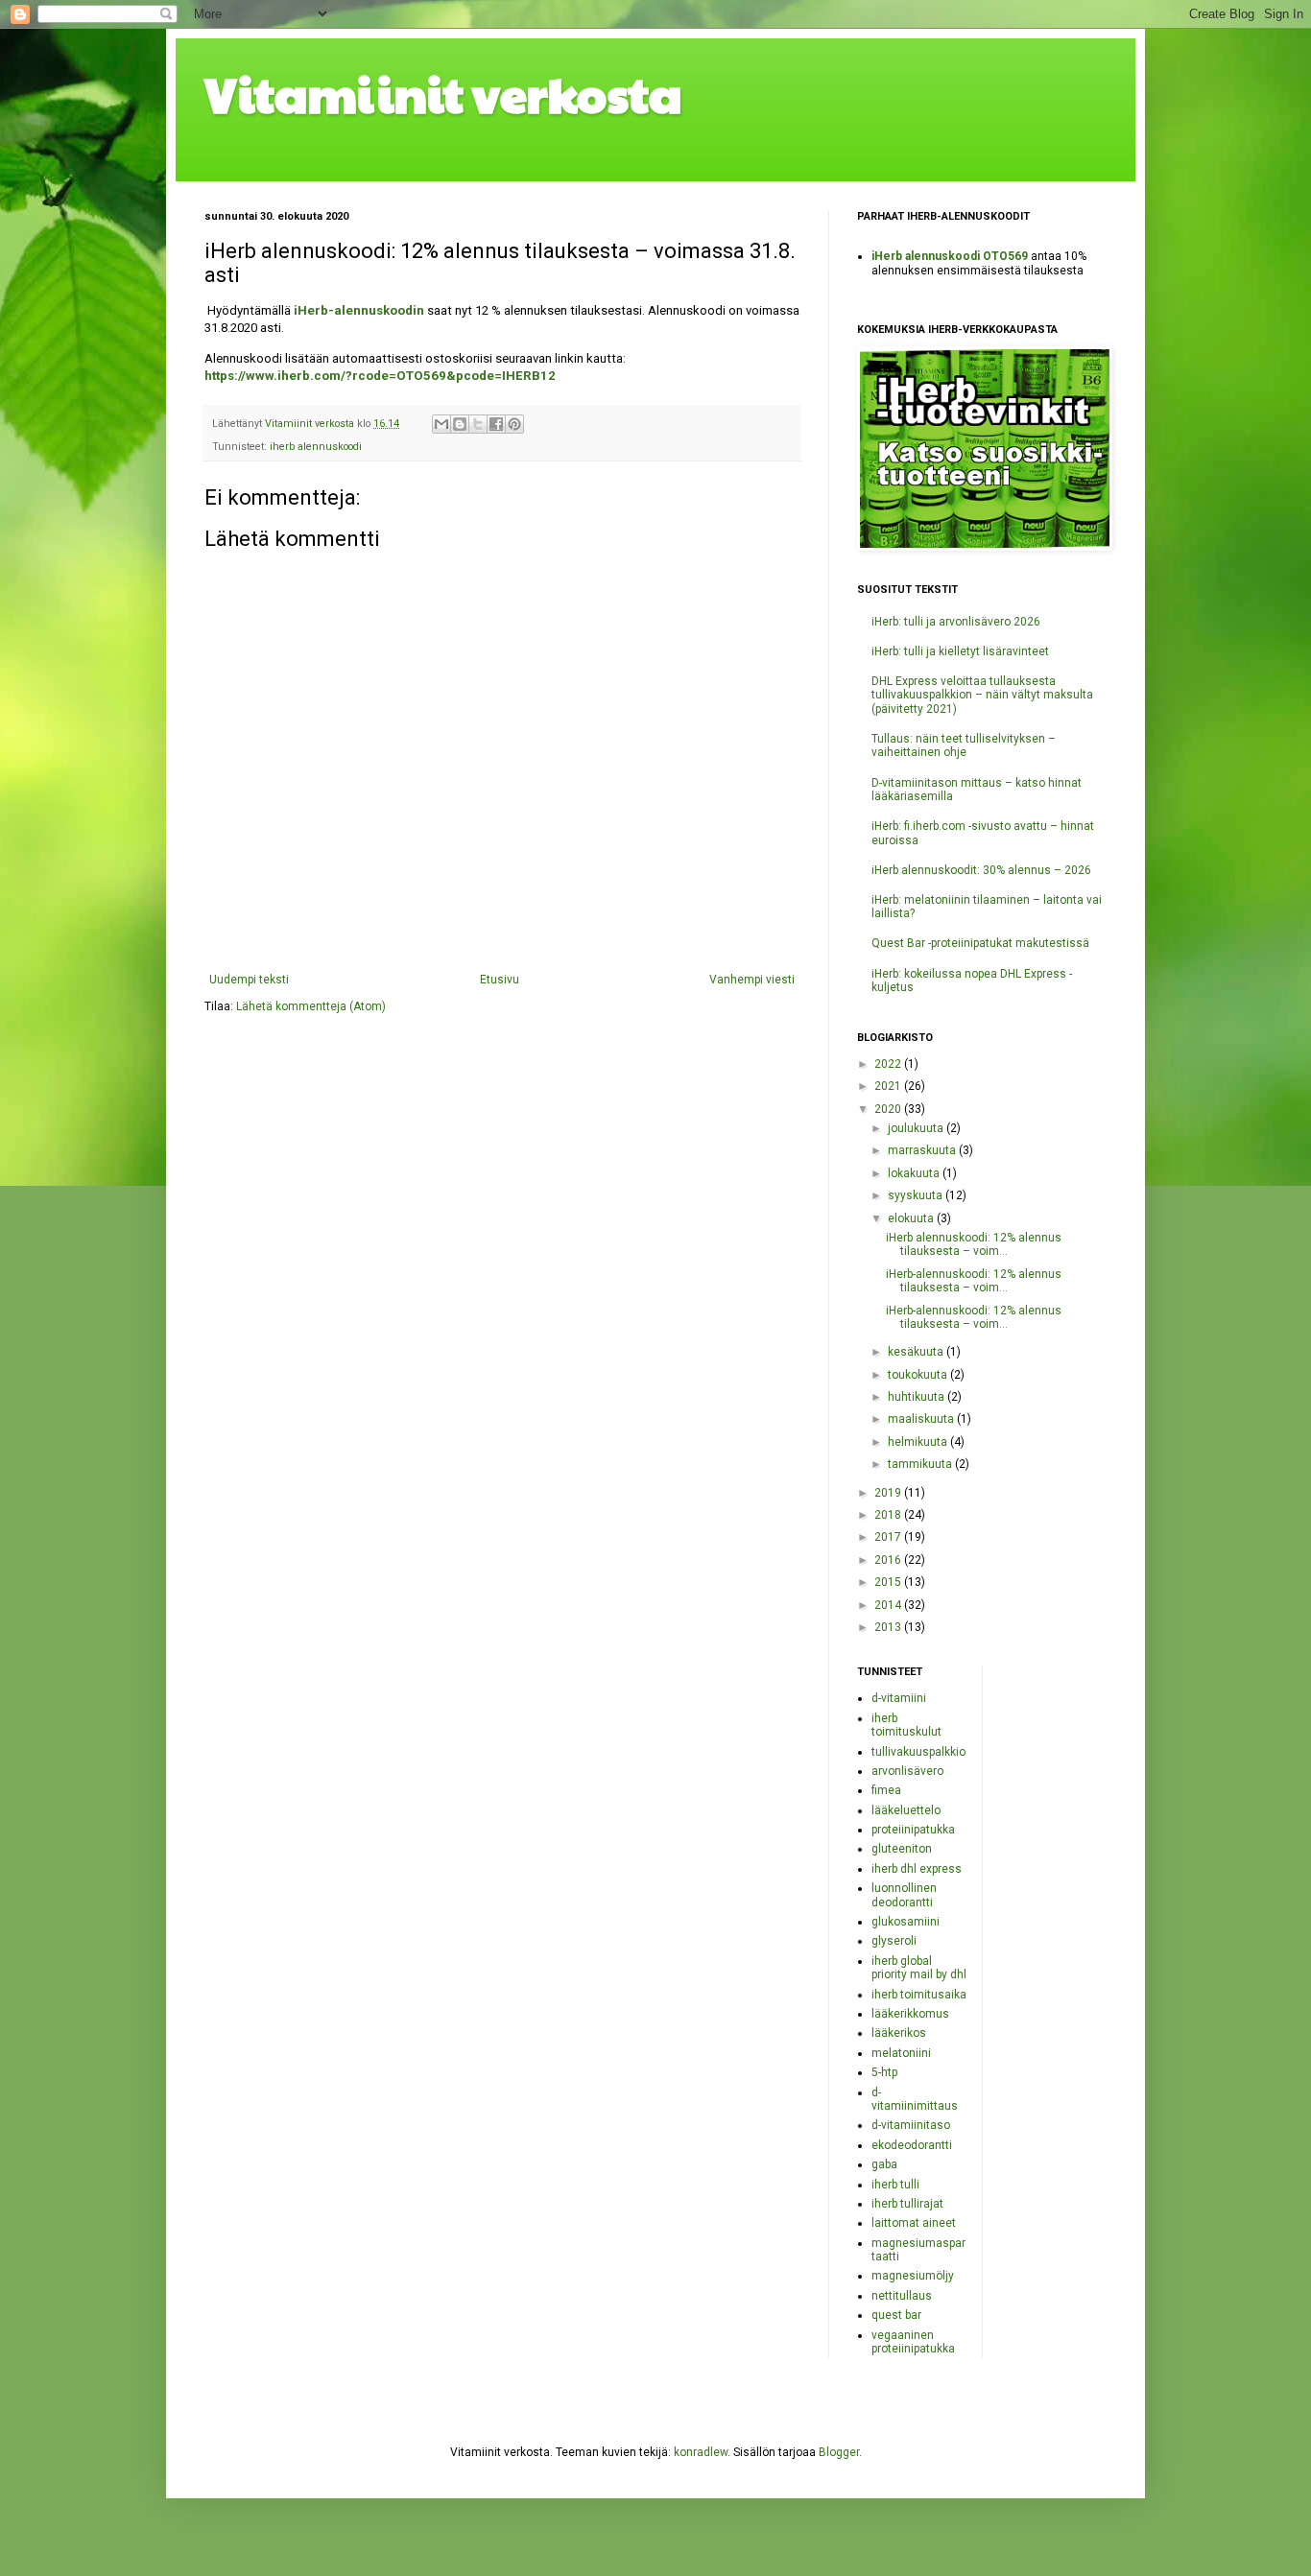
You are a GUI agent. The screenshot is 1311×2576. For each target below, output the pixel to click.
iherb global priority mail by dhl (919, 1968)
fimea (886, 1790)
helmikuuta (919, 1442)
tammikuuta (921, 1464)
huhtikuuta (918, 1397)
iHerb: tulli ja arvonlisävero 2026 (956, 622)
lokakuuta (915, 1173)
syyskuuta (917, 1195)
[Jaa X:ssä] (478, 424)
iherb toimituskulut (906, 1725)
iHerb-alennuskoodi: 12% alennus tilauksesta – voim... (974, 1281)
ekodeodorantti (912, 2145)
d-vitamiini (899, 1698)
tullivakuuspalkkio (918, 1752)
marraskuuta (923, 1150)
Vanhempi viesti (752, 980)
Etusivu (500, 980)
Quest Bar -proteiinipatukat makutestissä (980, 943)
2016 (889, 1560)
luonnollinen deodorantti (904, 1895)
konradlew (701, 2452)
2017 (889, 1537)
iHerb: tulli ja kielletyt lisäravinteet (960, 651)
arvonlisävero (907, 1771)
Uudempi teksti (249, 980)
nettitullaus (902, 2296)
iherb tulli (895, 2185)
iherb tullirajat (907, 2204)
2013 (889, 1627)
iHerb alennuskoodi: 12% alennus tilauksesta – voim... (974, 1244)
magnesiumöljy (913, 2276)
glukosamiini (906, 1922)
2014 (889, 1605)
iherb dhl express (917, 1869)
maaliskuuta (922, 1419)
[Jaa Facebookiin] (496, 424)
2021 (889, 1086)
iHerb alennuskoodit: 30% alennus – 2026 (981, 870)
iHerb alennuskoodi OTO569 (950, 256)
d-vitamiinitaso (911, 2125)
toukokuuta (919, 1375)
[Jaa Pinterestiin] (514, 424)
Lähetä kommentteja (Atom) (311, 1006)
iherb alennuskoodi (316, 447)
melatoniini (901, 2053)
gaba (884, 2164)
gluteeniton (902, 1849)
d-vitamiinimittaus (915, 2099)
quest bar (896, 2315)
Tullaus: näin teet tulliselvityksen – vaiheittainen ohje (964, 745)
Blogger (839, 2452)
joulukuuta (917, 1128)
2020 (889, 1109)
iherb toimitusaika (919, 1995)
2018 (889, 1515)
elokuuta (912, 1218)
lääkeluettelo (906, 1810)
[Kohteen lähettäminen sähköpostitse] (441, 424)
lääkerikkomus (910, 2014)
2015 (889, 1582)
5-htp (884, 2072)
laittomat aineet (914, 2223)
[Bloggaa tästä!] (460, 424)
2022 (889, 1064)
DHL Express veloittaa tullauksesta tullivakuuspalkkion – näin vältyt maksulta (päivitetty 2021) (982, 695)
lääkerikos (899, 2033)
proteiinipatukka (913, 1830)
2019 (889, 1493)
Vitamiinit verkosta (443, 93)
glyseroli (894, 1941)
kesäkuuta (917, 1352)
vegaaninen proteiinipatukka (913, 2342)
